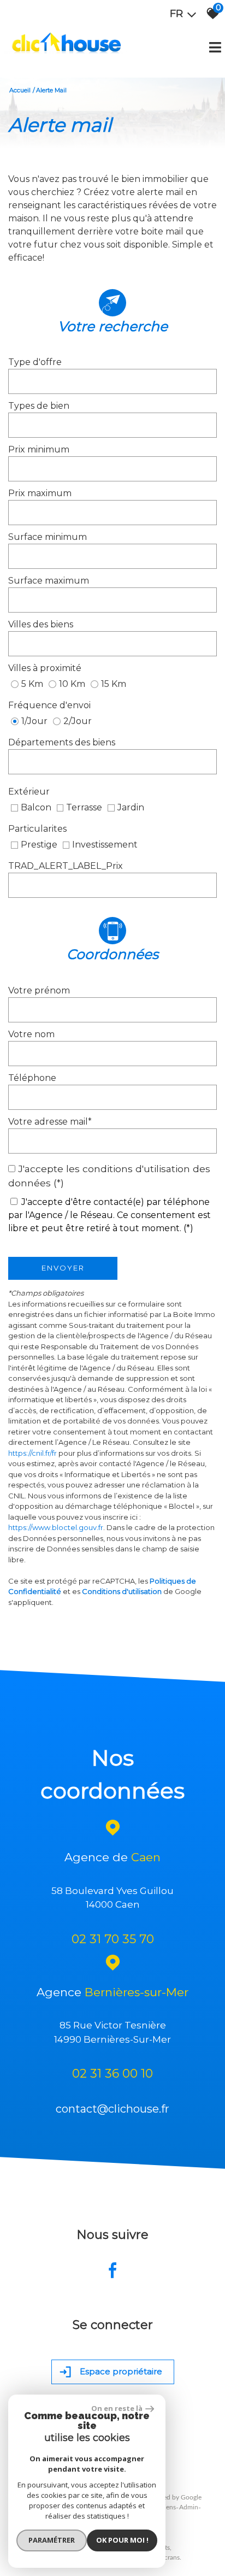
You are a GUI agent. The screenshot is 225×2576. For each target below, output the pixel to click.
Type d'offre (35, 362)
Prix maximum (40, 493)
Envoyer (63, 1268)
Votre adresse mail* (50, 1122)
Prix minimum (39, 449)
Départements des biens (62, 742)
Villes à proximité (45, 668)
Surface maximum (49, 581)
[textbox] (112, 381)
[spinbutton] (112, 469)
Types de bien (39, 406)
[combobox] (112, 381)
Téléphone (32, 1078)
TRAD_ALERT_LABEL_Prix (66, 866)
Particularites (37, 829)
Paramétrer (52, 2540)
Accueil (20, 90)
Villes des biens (41, 624)
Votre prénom (39, 990)
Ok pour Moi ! (122, 2540)
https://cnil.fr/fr (32, 1453)
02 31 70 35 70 (113, 1939)
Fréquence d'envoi (49, 705)
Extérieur (29, 792)
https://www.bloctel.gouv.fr (56, 1527)
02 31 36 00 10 (112, 2074)
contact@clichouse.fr (112, 2109)
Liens (168, 2507)
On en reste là (117, 2408)
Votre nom (31, 1034)
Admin (189, 2507)
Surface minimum (48, 537)
